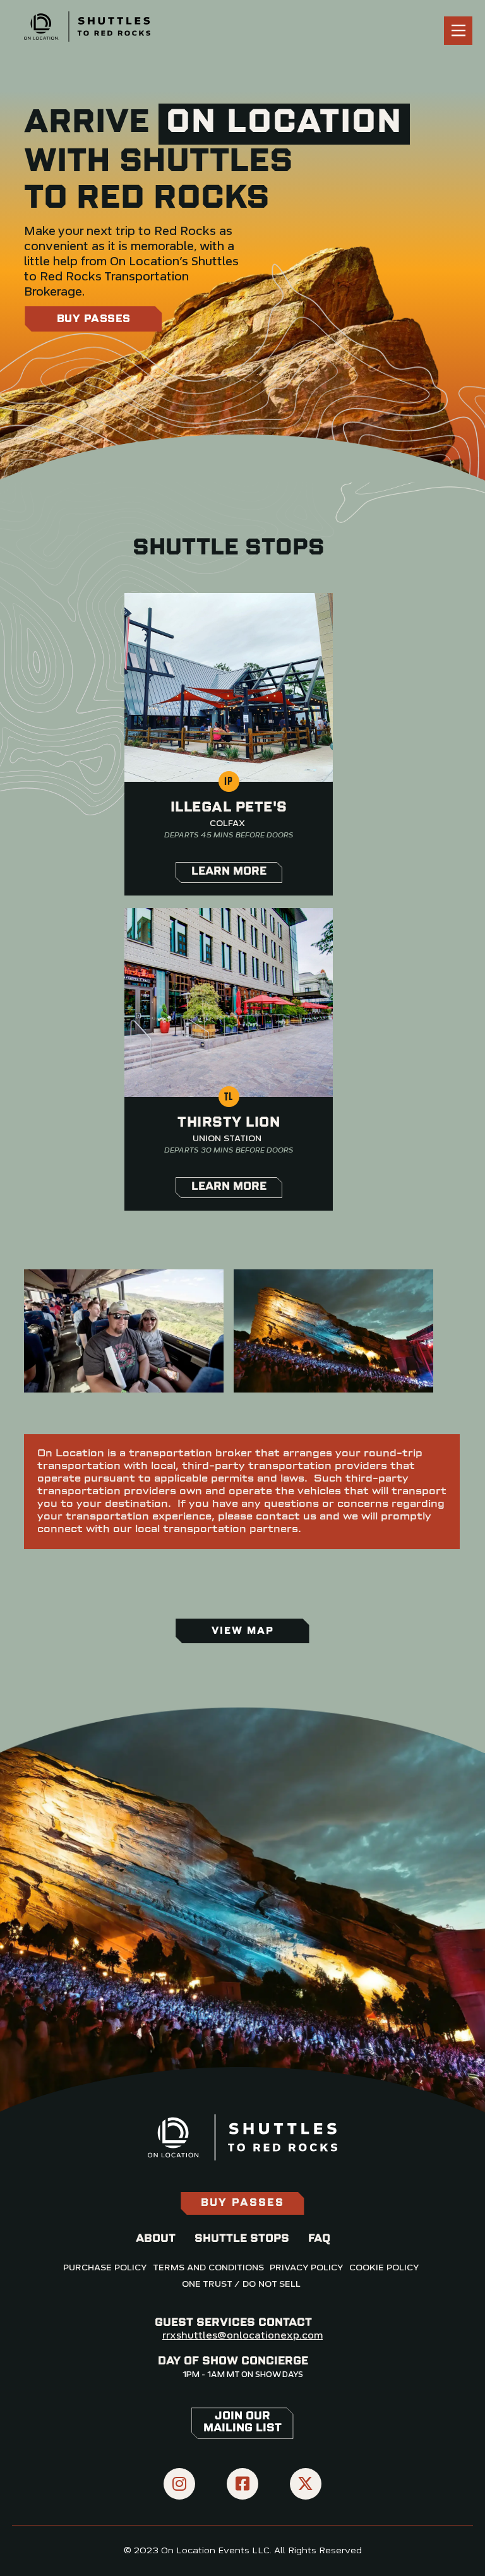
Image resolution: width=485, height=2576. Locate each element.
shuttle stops (242, 2239)
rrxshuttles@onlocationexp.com (242, 2336)
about (156, 2239)
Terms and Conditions (208, 2268)
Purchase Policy (105, 2268)
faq (319, 2239)
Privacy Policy (307, 2268)
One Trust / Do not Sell (241, 2284)
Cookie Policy (384, 2268)
